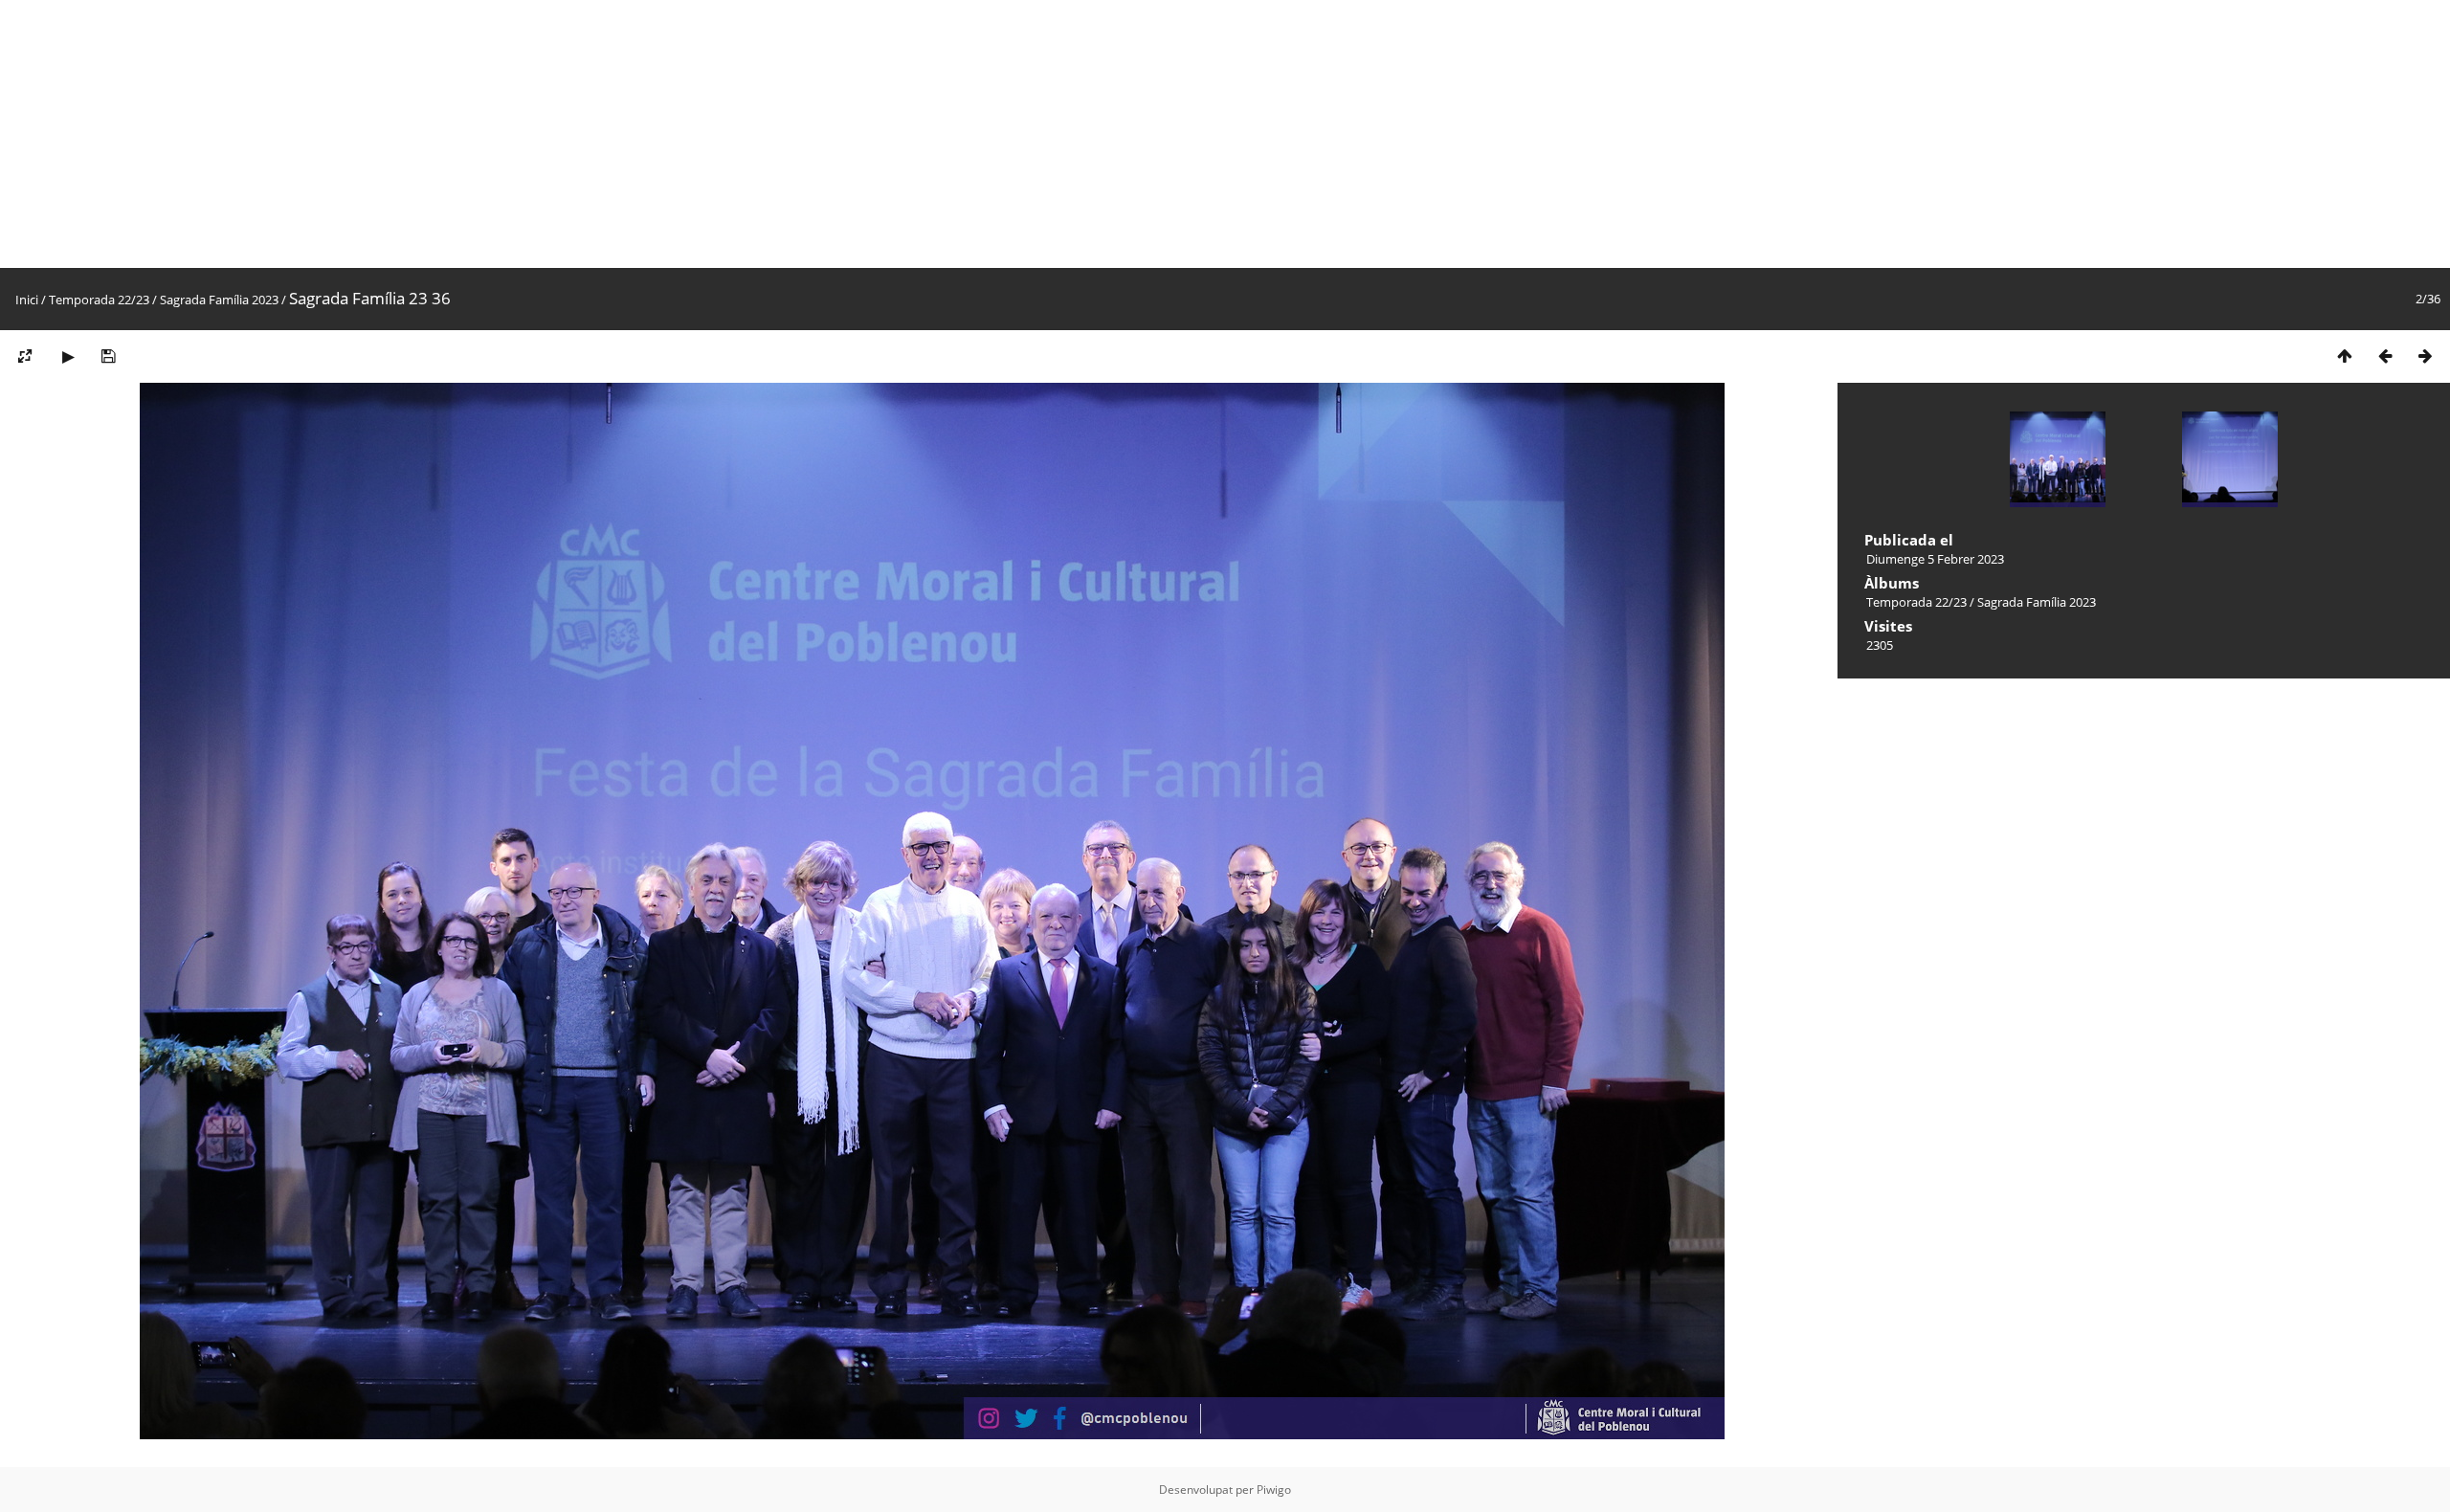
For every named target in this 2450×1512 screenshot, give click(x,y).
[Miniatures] (2345, 356)
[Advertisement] (574, 134)
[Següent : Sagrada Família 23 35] (2425, 356)
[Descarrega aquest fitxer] (108, 356)
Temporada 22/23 (99, 300)
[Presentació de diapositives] (68, 356)
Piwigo (1274, 1490)
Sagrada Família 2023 (219, 300)
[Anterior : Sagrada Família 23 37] (2385, 356)
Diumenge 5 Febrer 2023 (1935, 559)
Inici (27, 300)
